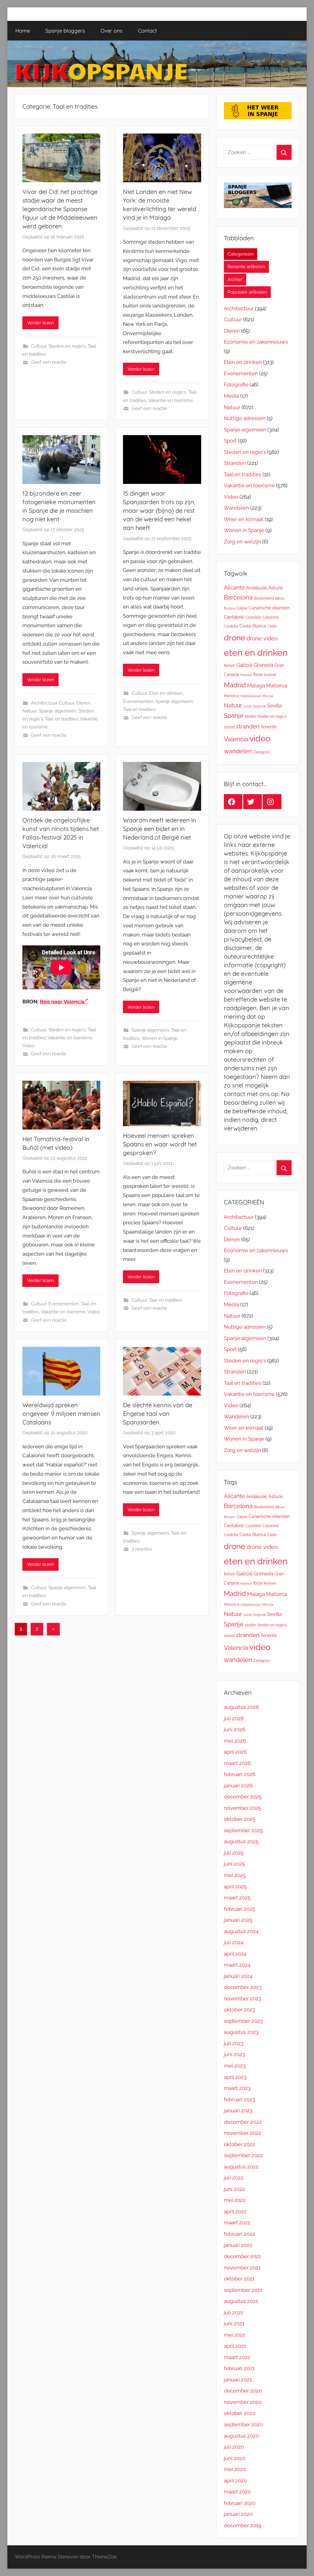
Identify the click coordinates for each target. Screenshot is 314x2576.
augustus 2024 (241, 1931)
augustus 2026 (241, 1707)
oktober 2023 (239, 2010)
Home (23, 31)
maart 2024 (237, 1965)
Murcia (268, 696)
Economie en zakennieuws (256, 342)
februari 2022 (239, 2234)
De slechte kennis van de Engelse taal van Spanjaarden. (158, 1414)
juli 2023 (234, 2043)
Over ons (111, 31)
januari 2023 (238, 2111)
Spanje (234, 716)
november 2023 (243, 1999)
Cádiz (272, 626)
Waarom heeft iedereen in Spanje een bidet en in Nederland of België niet (160, 829)
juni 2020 (235, 2458)
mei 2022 (235, 2200)
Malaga (256, 686)
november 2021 (242, 2268)
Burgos (230, 608)
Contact (147, 31)
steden (251, 716)
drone (235, 637)
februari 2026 (240, 1774)
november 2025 (243, 1808)
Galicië (245, 665)
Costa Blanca (253, 626)
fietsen (230, 666)
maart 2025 (237, 1898)
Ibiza (258, 674)
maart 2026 (237, 1763)
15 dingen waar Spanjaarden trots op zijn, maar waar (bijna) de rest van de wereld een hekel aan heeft (159, 510)
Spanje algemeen (58, 711)
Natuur (30, 711)
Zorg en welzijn (242, 542)
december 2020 (243, 2391)
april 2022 (235, 2211)
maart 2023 (237, 2088)
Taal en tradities (61, 719)
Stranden (235, 463)
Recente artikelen (246, 267)
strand (229, 727)
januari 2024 (238, 1976)
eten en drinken (256, 653)
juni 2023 (234, 2054)
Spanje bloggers (65, 31)
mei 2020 (235, 2469)
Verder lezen (40, 323)
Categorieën (241, 254)
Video (29, 1046)
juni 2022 (234, 2189)
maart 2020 (237, 2492)
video (260, 738)
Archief (235, 280)
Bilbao (280, 598)
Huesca (246, 675)
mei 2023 (235, 2066)
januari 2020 (238, 2514)
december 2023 (243, 1987)
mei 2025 (235, 1875)
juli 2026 (234, 1718)
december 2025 (243, 1797)
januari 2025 (238, 1920)
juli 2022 (234, 2178)
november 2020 (243, 2402)
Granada (264, 665)
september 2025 (243, 1830)
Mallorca (277, 686)
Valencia (236, 739)
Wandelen (236, 508)
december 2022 (243, 2122)
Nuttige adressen (245, 418)
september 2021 (243, 2290)
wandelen (238, 751)
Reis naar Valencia (62, 1002)
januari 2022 (238, 2245)
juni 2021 (234, 2323)
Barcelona (238, 597)
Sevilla (274, 706)
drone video (262, 638)
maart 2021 (237, 2357)
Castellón (253, 617)
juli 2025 (234, 1853)
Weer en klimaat (244, 519)
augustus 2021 (241, 2301)
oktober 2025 (239, 1819)
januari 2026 (238, 1786)
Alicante (234, 587)
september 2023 (243, 2021)
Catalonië (271, 617)
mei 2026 (235, 1741)
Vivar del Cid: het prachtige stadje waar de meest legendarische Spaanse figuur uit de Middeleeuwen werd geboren (60, 209)
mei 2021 (234, 2335)
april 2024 (235, 1954)
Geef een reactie (49, 362)
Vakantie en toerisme (170, 400)
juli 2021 (233, 2312)
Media (231, 396)
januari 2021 (238, 2380)
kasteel (270, 675)
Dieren (83, 703)
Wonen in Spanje (159, 1038)
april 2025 (235, 1887)
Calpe (242, 608)
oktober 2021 (239, 2279)
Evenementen (138, 701)
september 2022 (243, 2155)
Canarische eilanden (269, 608)
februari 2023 (239, 2099)
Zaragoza (261, 752)
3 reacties (142, 1549)
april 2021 (235, 2346)
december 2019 (243, 2525)
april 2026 (235, 1752)
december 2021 (242, 2256)
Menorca (232, 696)
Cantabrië (234, 617)
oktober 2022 (239, 2144)
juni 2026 (235, 1729)
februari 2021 (239, 2368)
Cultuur (39, 346)
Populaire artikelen (247, 292)
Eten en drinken (166, 693)
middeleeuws (251, 696)
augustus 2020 (241, 2436)
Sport (230, 441)
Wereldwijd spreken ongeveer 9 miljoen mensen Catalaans (61, 1414)
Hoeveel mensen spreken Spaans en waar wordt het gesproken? (160, 1144)
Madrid (235, 685)
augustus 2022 (241, 2167)
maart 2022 (237, 2223)
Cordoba (231, 626)
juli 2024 (234, 1942)
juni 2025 (234, 1864)
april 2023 (235, 2077)
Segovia (260, 706)
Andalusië (257, 588)
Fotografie (236, 384)
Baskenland (264, 598)
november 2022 (243, 2133)
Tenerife (269, 727)
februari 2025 (239, 1909)
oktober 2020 (240, 2413)
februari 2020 (240, 2503)
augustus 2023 (241, 2032)
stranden (248, 726)
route (248, 706)
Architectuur (44, 703)
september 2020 (243, 2424)
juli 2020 (234, 2447)
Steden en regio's (67, 346)
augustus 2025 (241, 1841)
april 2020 (235, 2481)
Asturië (276, 588)
